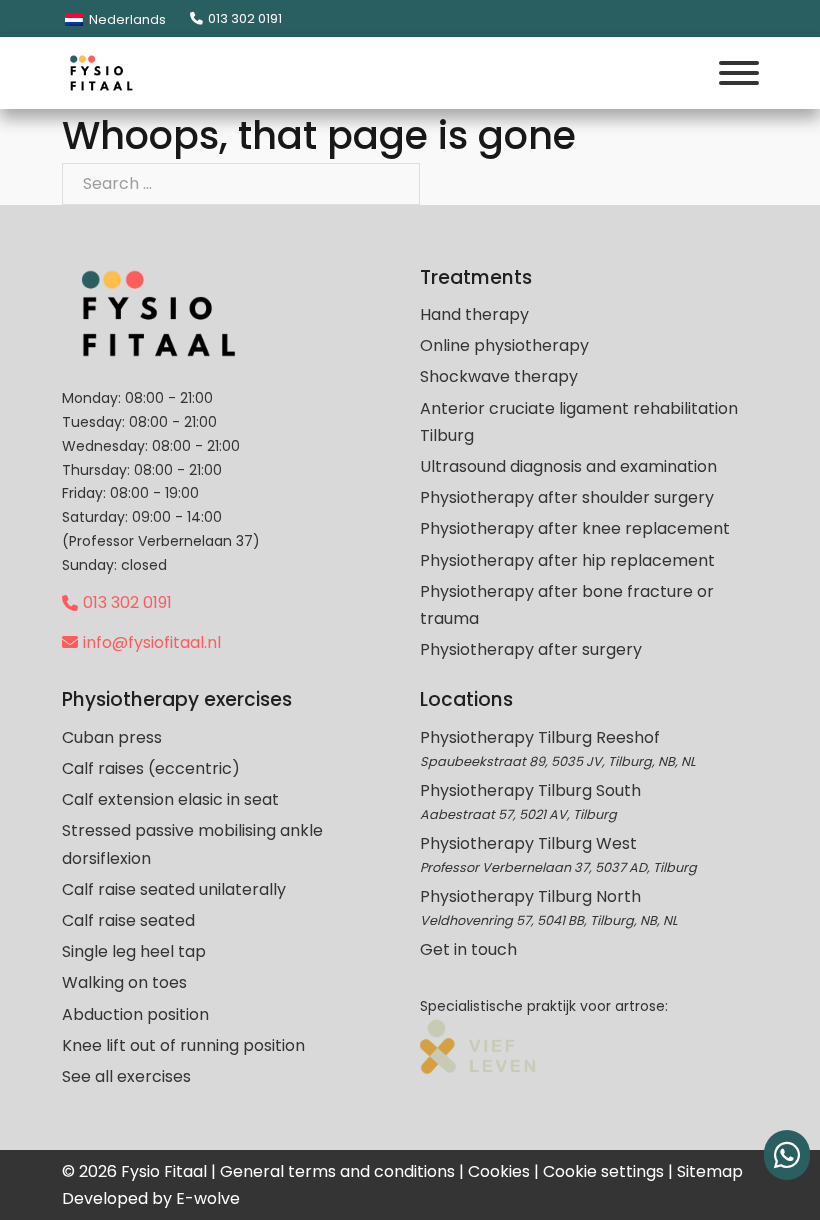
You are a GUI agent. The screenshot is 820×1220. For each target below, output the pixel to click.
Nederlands (126, 19)
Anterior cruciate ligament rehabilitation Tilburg (579, 422)
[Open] (739, 73)
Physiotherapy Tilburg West (528, 843)
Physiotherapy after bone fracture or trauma (567, 605)
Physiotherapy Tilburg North (530, 896)
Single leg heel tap (134, 951)
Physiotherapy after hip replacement (567, 560)
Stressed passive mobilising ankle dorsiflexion (192, 844)
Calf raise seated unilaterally (174, 889)
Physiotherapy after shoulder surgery (567, 497)
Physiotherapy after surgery (531, 649)
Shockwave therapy (499, 376)
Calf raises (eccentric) (151, 768)
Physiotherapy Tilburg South (530, 790)
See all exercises (126, 1076)
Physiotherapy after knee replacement (575, 528)
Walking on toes (124, 982)
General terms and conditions (337, 1171)
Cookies (499, 1171)
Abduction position (135, 1014)
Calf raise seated (128, 920)
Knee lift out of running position (183, 1045)
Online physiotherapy (504, 345)
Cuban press (112, 737)
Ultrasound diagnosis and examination (568, 466)
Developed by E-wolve (151, 1198)
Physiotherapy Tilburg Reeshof (540, 737)
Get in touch (468, 949)
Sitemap (710, 1171)
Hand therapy (474, 314)
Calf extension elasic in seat (170, 799)
